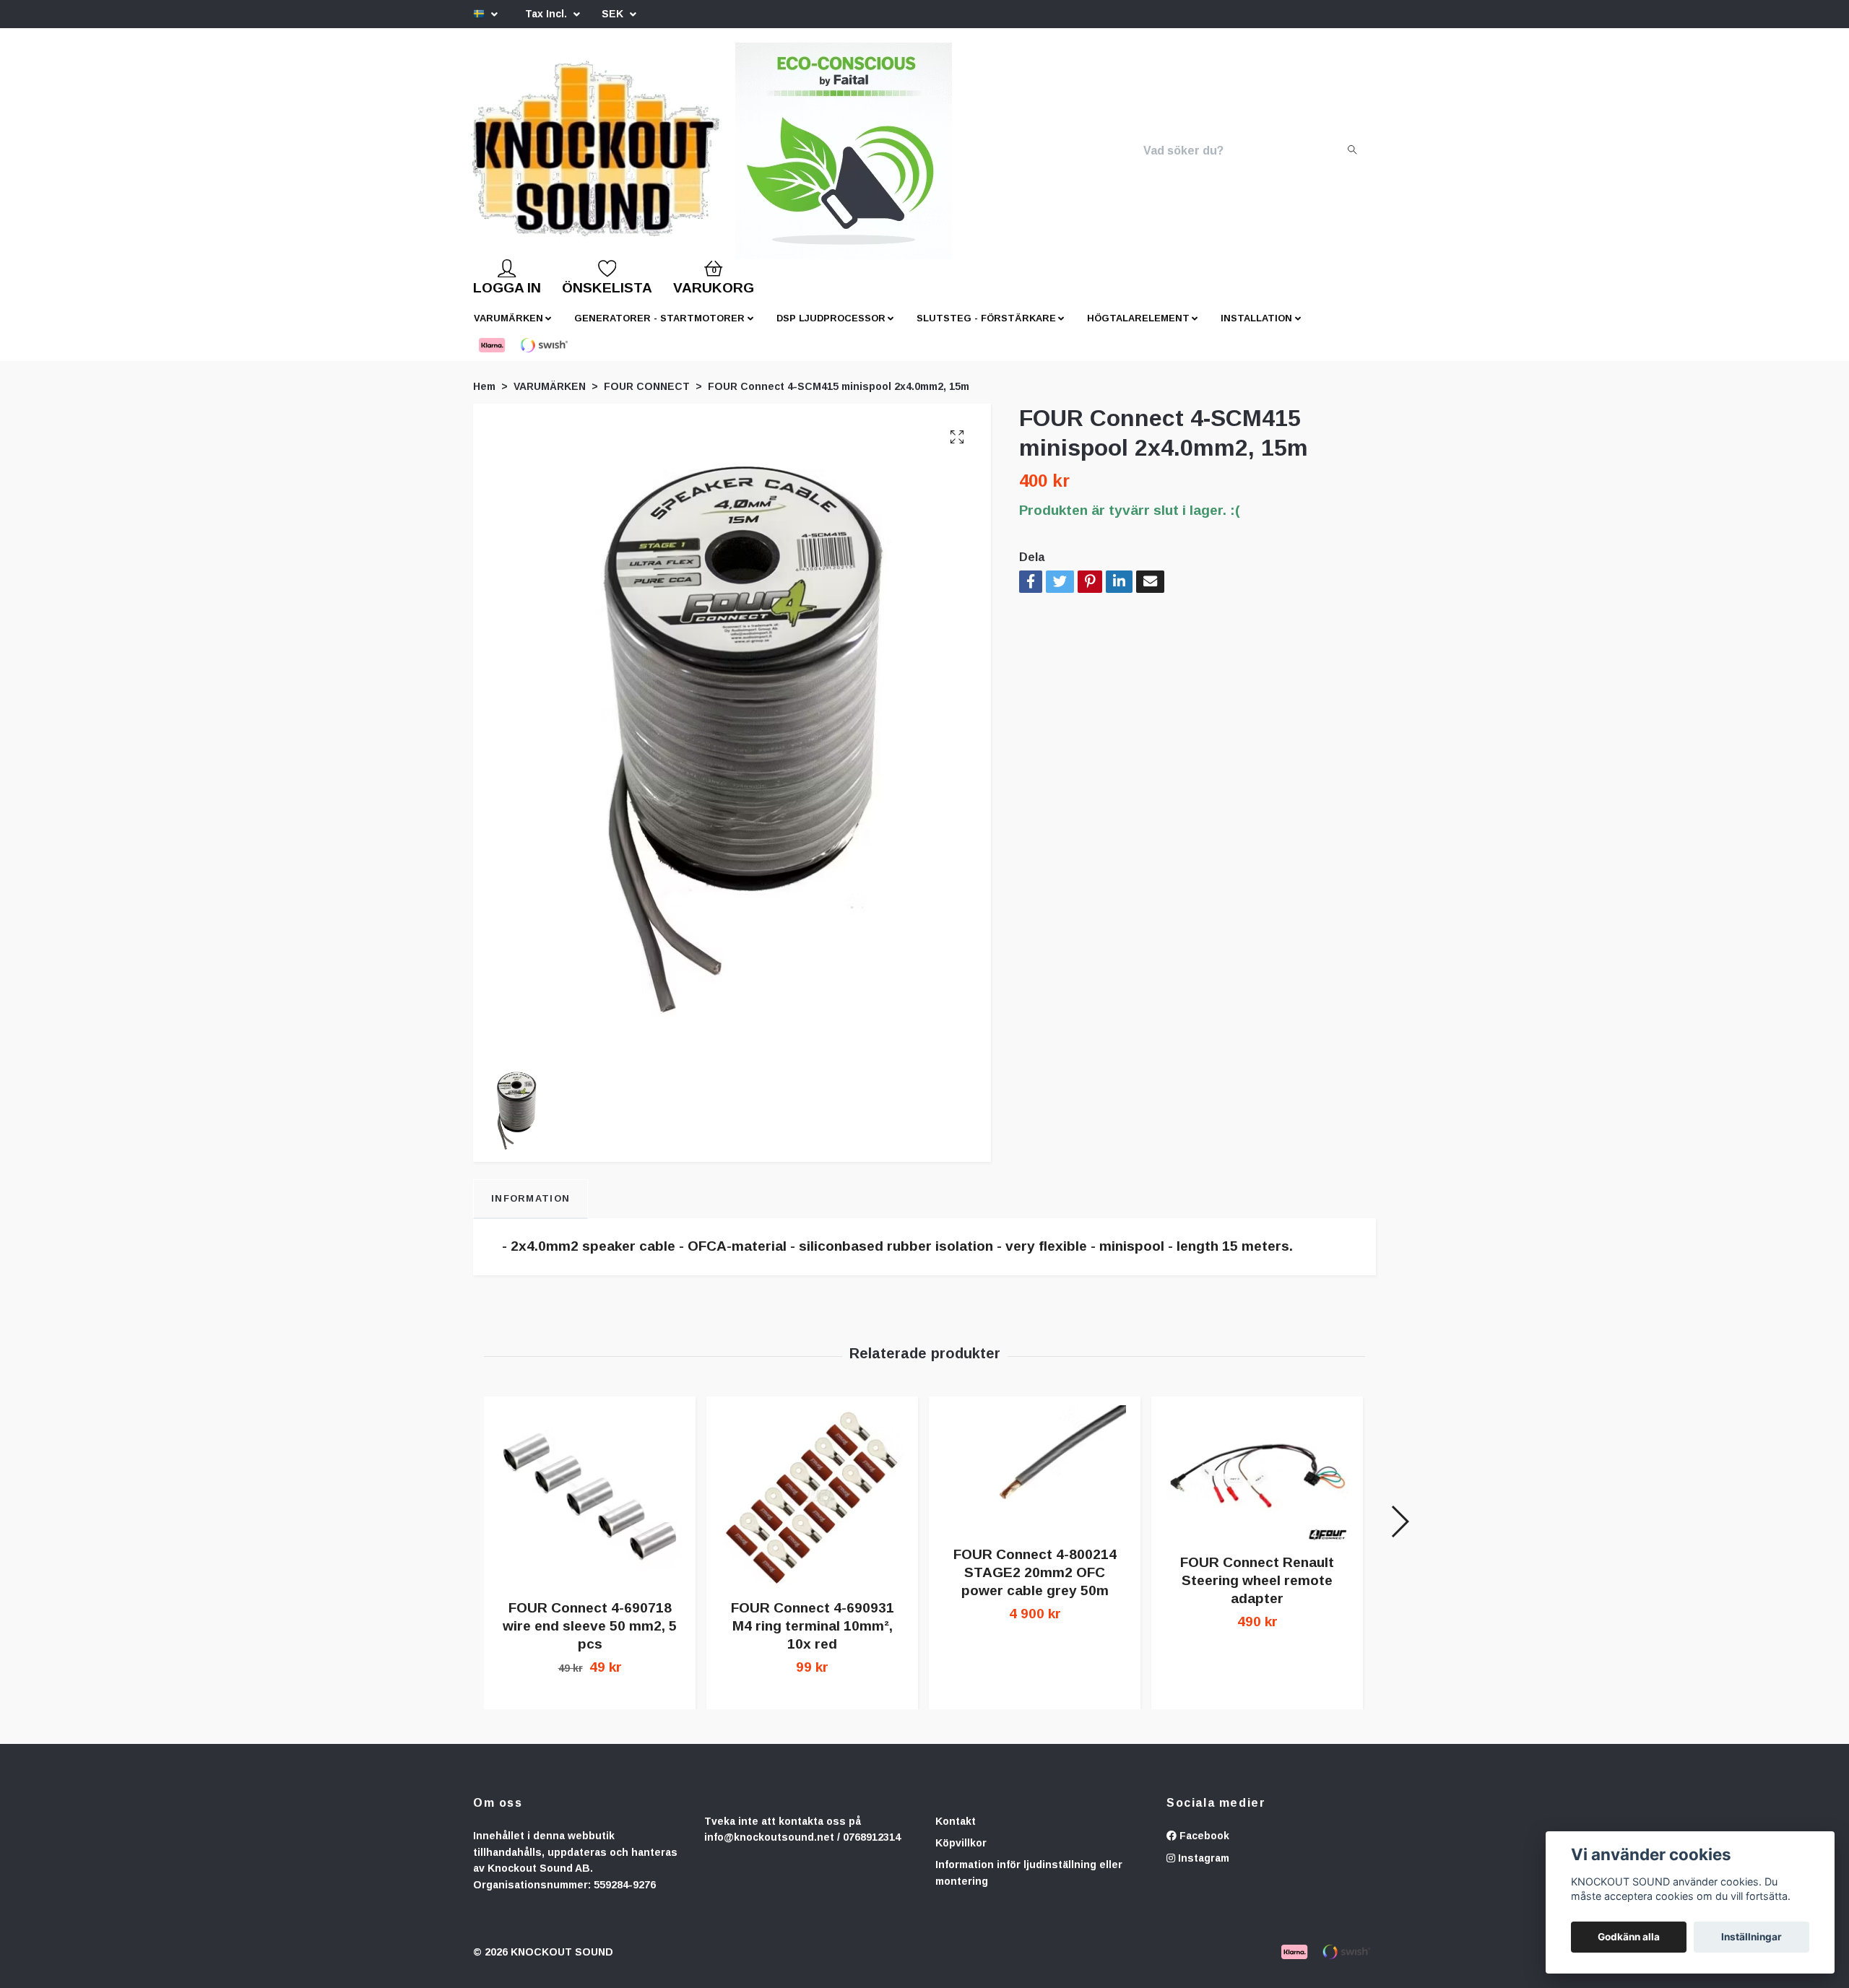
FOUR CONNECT (647, 398)
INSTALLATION (1256, 330)
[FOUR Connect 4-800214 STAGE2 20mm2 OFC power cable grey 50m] (1035, 1481)
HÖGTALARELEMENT (1138, 330)
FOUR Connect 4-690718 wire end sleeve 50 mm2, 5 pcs (590, 1637)
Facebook (1203, 1847)
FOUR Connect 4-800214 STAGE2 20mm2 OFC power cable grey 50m (1035, 1584)
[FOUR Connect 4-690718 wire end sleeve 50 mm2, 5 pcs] (590, 1508)
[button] (1399, 1533)
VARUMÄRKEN (508, 330)
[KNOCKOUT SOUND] (619, 157)
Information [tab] (531, 1210)
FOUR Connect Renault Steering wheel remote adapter (1257, 1592)
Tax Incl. (547, 14)
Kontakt (956, 1833)
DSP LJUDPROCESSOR (831, 330)
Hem (484, 398)
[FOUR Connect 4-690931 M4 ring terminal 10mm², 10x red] (812, 1508)
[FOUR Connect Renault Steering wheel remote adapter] (1257, 1485)
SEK (614, 14)
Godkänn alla (1629, 1937)
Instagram (1202, 1870)
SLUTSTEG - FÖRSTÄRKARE (986, 330)
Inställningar (1751, 1937)
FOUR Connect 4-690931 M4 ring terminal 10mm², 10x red (813, 1637)
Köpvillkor (961, 1854)
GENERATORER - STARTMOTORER (659, 330)
